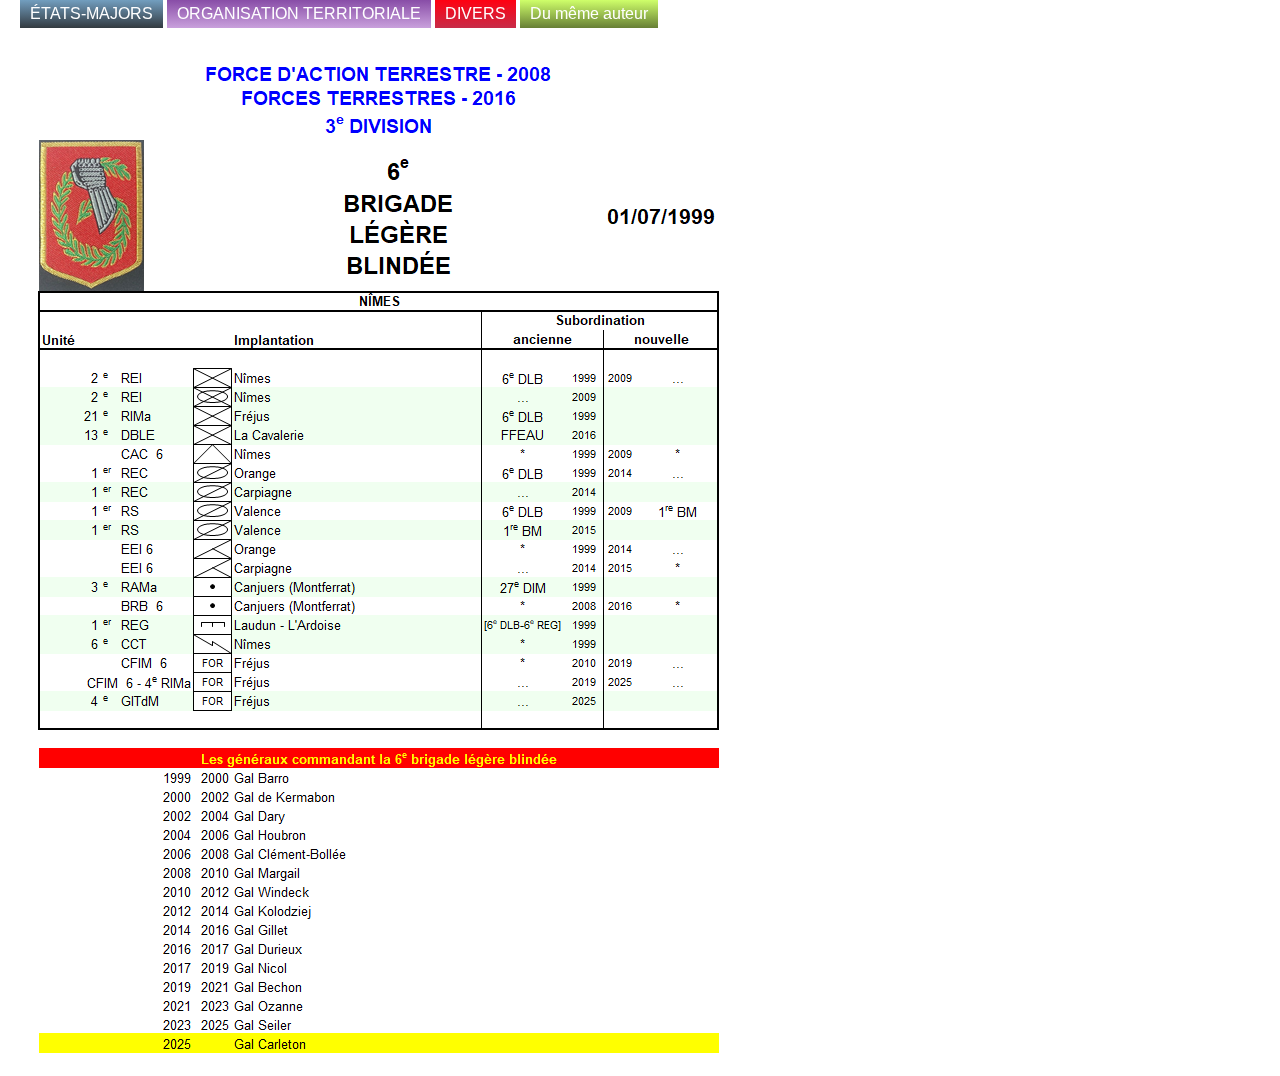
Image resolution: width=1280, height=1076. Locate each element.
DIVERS (475, 13)
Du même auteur (589, 13)
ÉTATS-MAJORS (91, 13)
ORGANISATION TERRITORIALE (299, 13)
